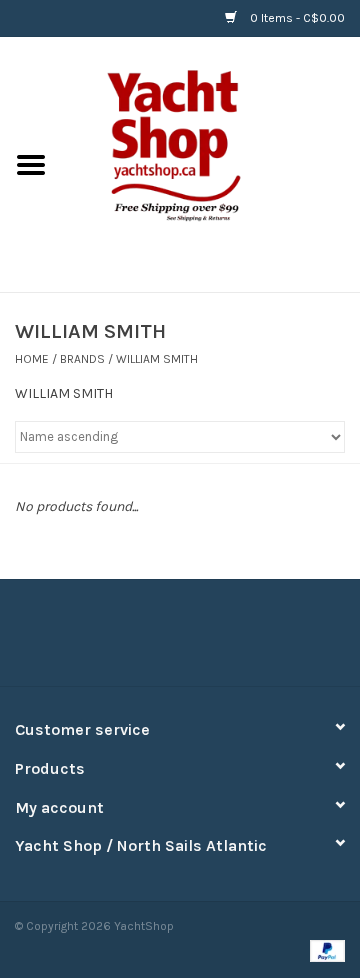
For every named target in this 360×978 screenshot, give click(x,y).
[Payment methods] (324, 950)
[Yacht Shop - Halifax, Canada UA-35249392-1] (211, 163)
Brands (82, 359)
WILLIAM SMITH (157, 359)
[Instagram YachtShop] (215, 640)
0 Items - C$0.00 (296, 18)
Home (32, 359)
